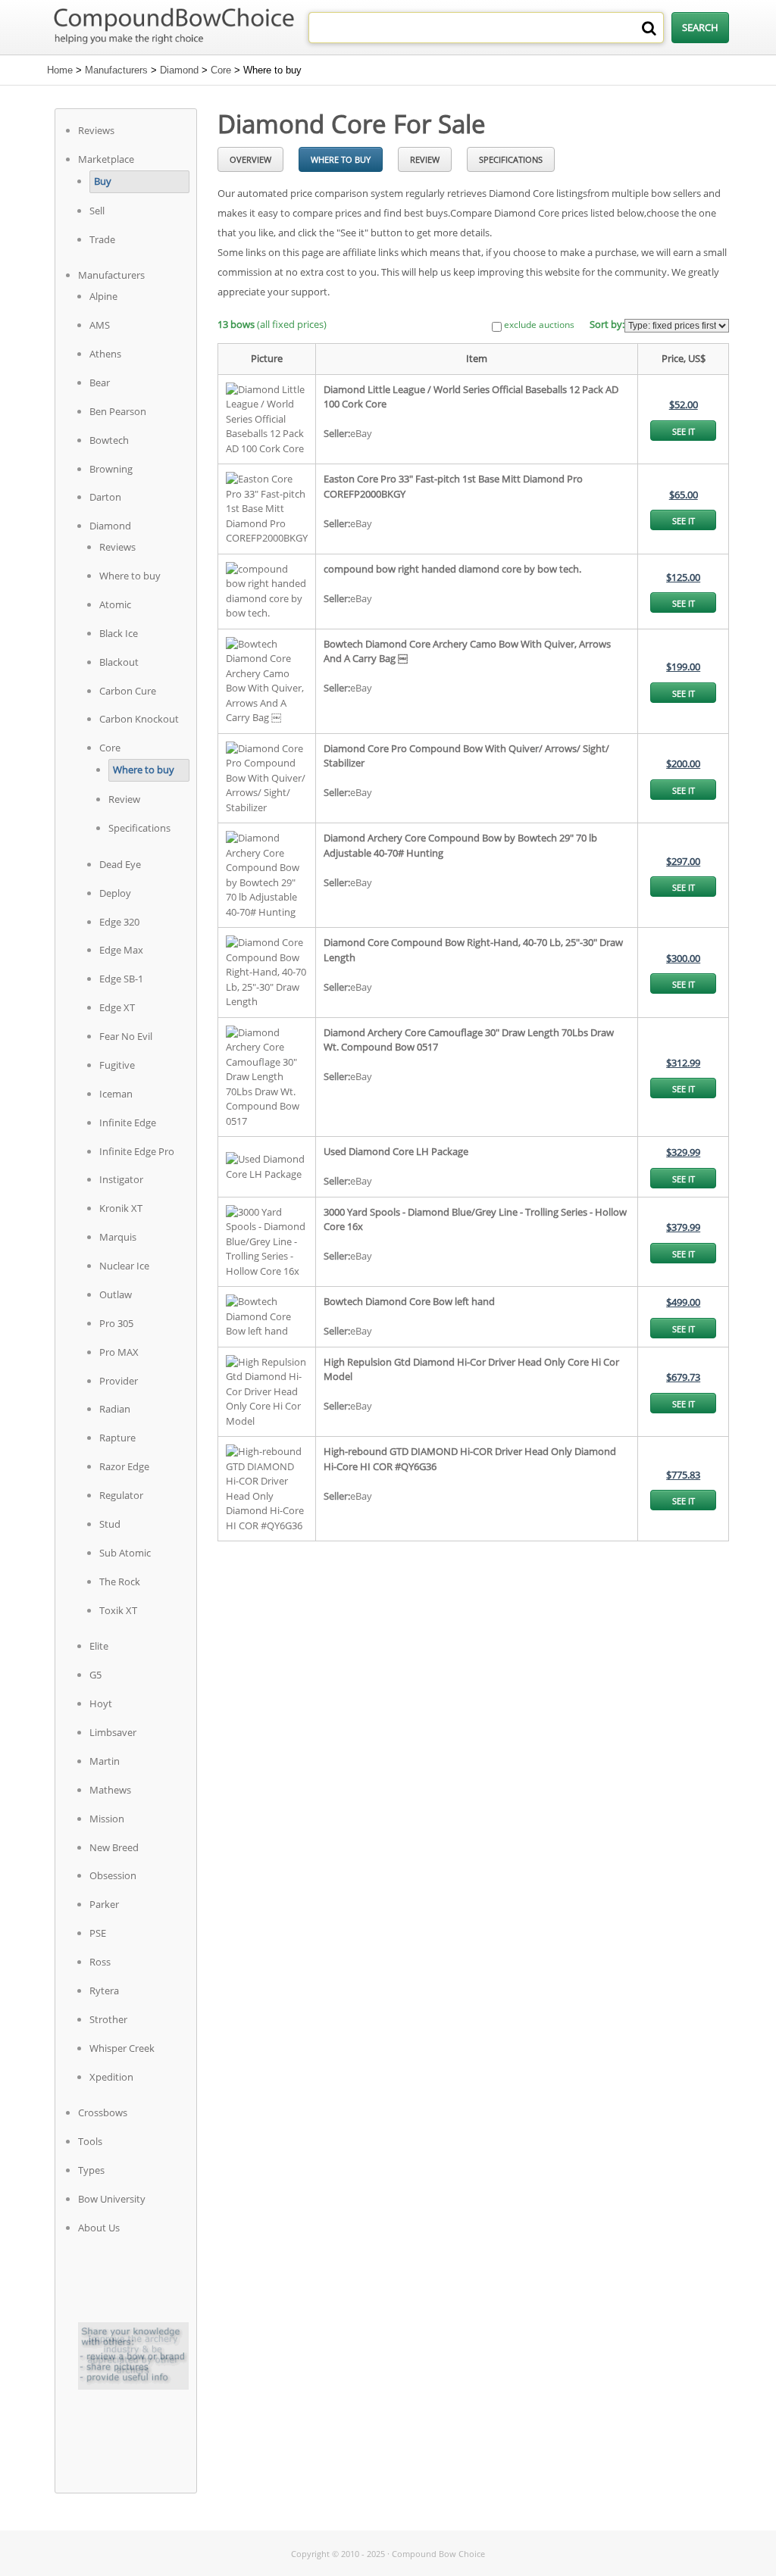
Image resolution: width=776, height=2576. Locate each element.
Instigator (121, 1179)
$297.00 (683, 861)
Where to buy (130, 576)
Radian (115, 1409)
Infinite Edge (128, 1123)
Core (221, 70)
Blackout (119, 662)
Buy (103, 181)
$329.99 (683, 1152)
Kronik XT (121, 1208)
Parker (104, 1904)
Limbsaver (113, 1732)
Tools (90, 2141)
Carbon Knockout (139, 719)
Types (91, 2170)
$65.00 (684, 495)
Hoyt (101, 1703)
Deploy (115, 893)
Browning (111, 469)
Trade (102, 239)
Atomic (115, 604)
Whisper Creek (122, 2048)
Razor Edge (124, 1466)
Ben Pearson (118, 411)
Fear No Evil (126, 1036)
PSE (98, 1933)
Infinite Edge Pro (137, 1151)
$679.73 (683, 1377)
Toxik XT (118, 1610)
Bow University (112, 2199)
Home (60, 70)
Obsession (113, 1875)
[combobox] (486, 28)
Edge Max (121, 950)
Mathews (110, 1790)
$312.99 (683, 1063)
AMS (100, 325)
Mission (107, 1819)
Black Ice (119, 633)
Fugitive (117, 1065)
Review (124, 799)
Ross (100, 1962)
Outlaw (116, 1294)
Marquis (118, 1237)
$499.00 (683, 1302)
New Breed (114, 1847)
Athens (105, 354)
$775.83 (683, 1475)
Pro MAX (119, 1352)
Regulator (121, 1495)
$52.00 (684, 404)
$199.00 (683, 667)
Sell (97, 211)
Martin (105, 1761)
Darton (105, 497)
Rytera (104, 1991)
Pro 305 (116, 1323)
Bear (100, 382)
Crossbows (103, 2112)
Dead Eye (120, 864)
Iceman (116, 1094)
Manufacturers (116, 70)
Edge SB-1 (121, 979)
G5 (95, 1675)
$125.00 (683, 577)
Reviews (96, 130)
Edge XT (117, 1007)
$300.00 (683, 958)
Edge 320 (119, 922)
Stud (110, 1524)
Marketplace (106, 159)
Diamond (179, 70)
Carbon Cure (128, 691)
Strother (108, 2019)
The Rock (120, 1582)
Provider (119, 1381)
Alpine (103, 296)
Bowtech (109, 440)
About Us (99, 2228)
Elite (99, 1646)
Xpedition (111, 2077)
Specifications (139, 828)
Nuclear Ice (124, 1266)
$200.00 (683, 763)
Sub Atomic (125, 1553)
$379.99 (683, 1227)
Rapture (117, 1438)
